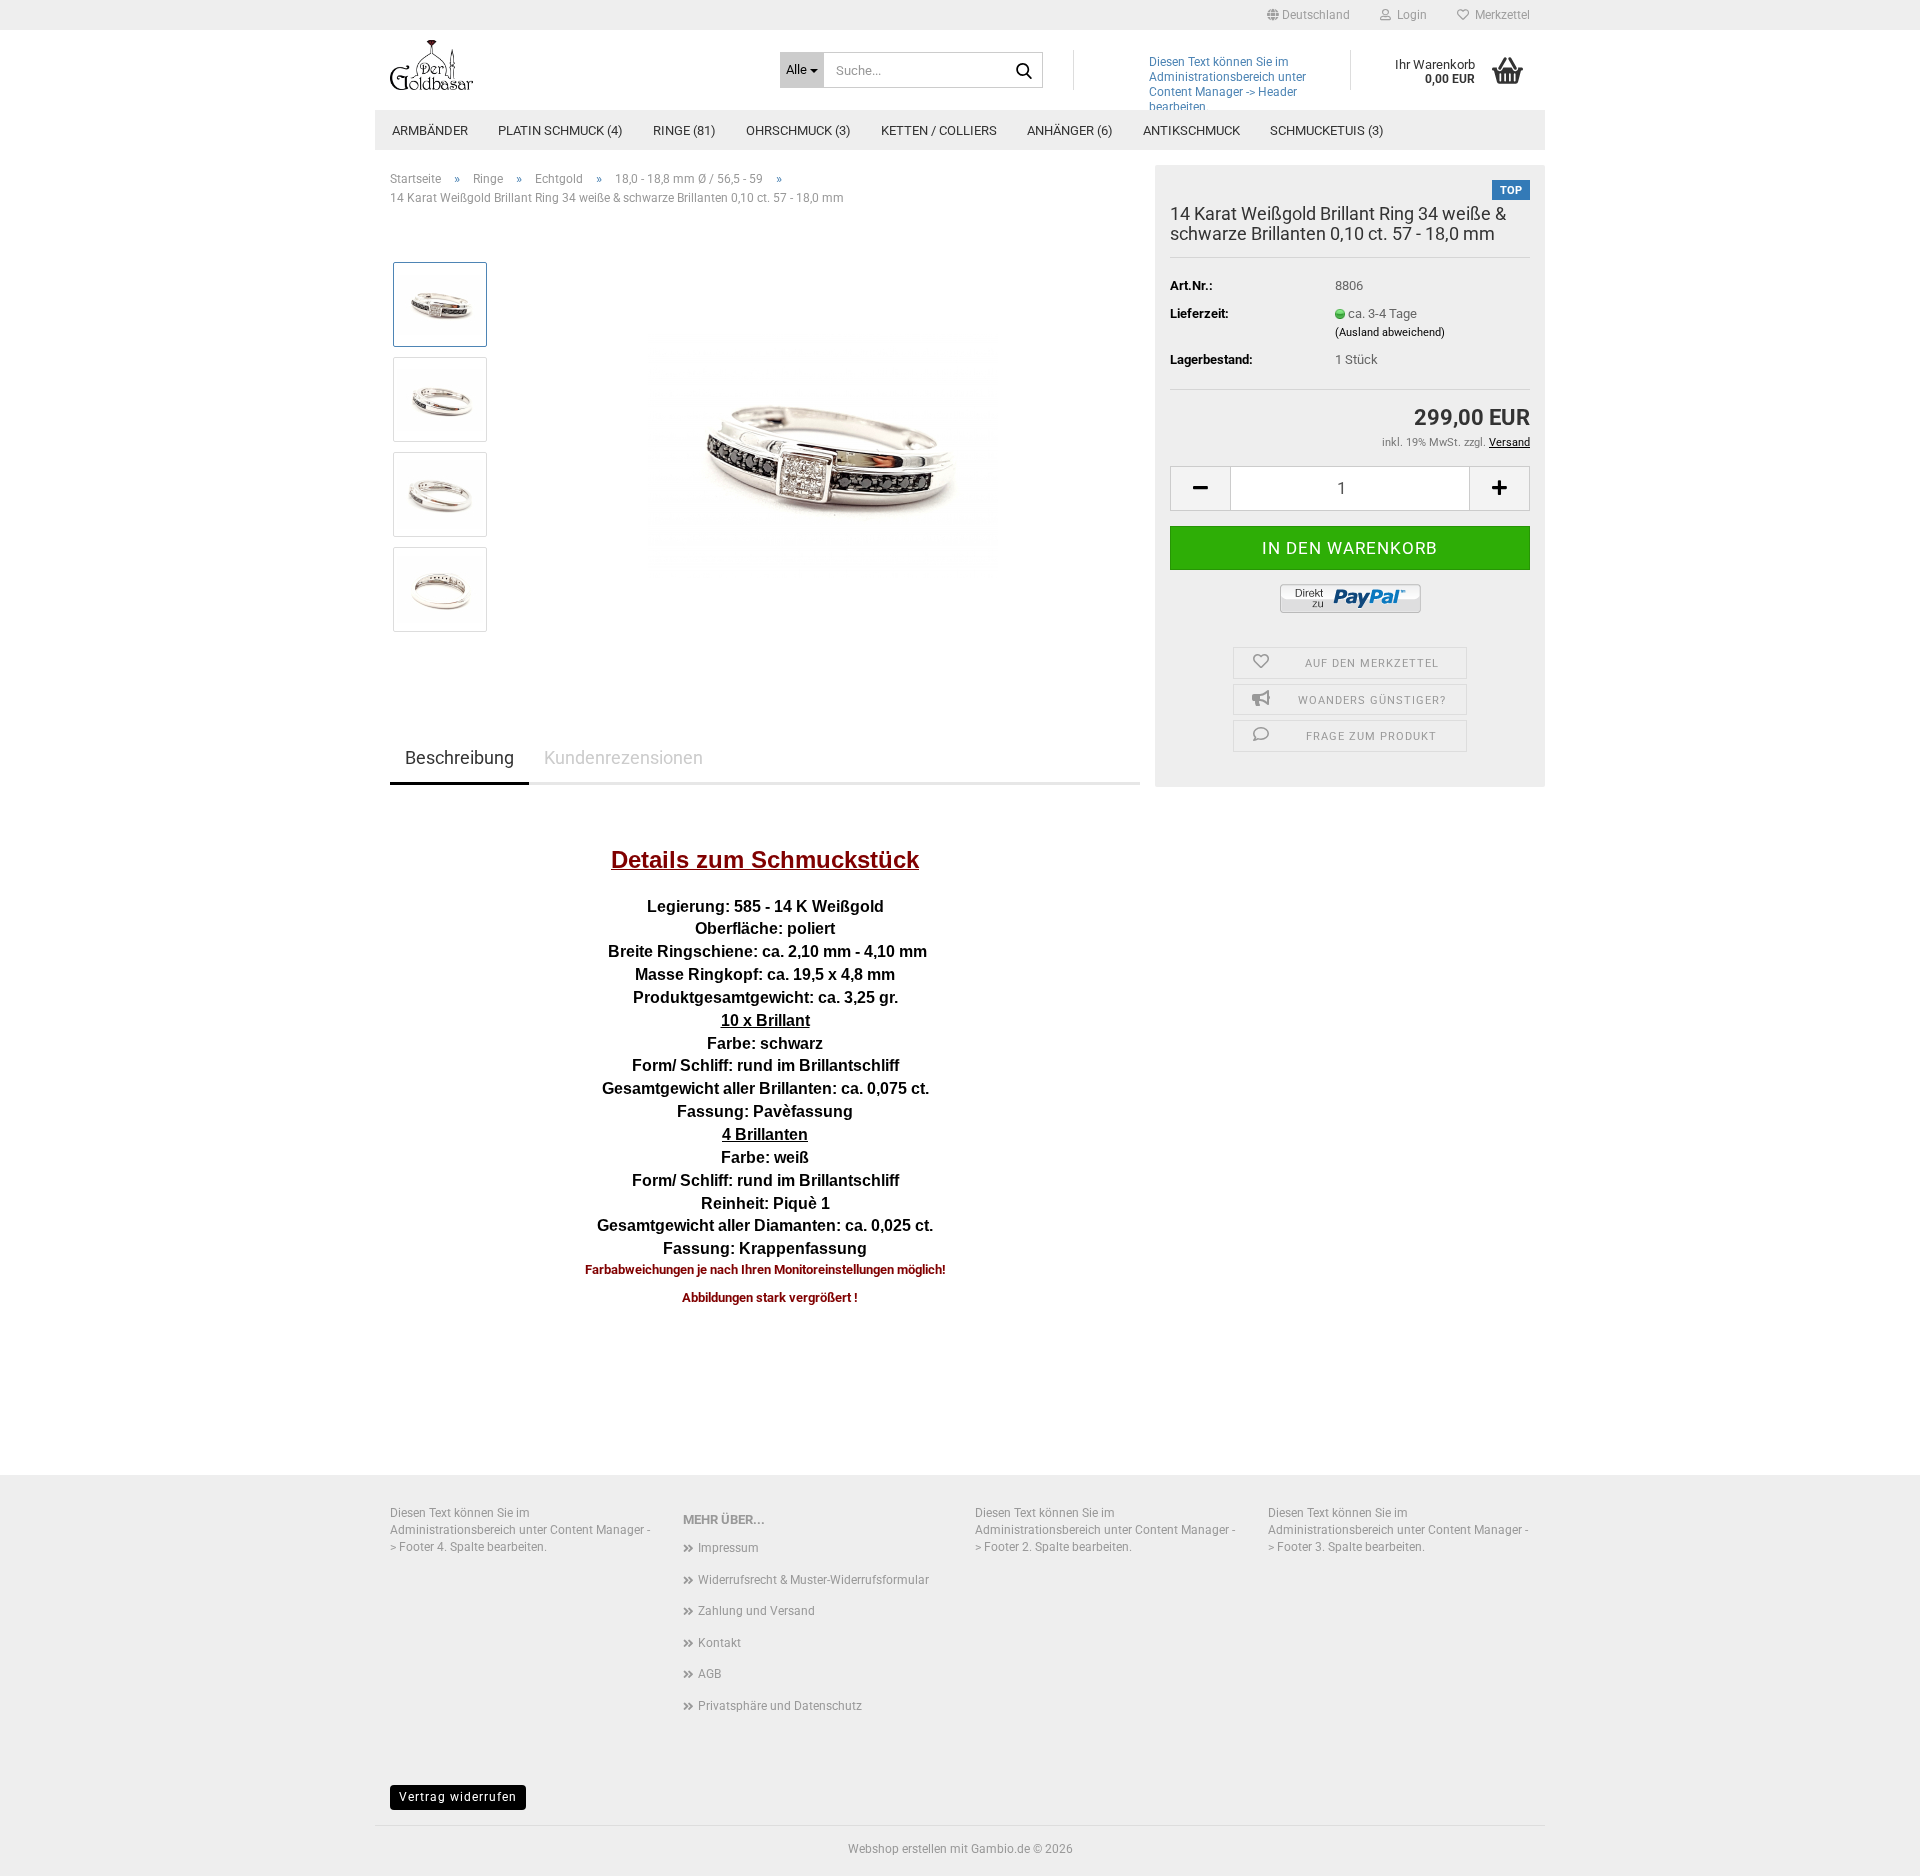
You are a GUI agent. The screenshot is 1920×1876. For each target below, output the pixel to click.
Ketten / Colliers (939, 130)
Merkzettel (1499, 15)
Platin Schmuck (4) (560, 130)
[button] (1308, 15)
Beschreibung (459, 757)
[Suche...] (1024, 71)
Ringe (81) (684, 130)
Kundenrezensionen (623, 757)
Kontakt (719, 1643)
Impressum (728, 1548)
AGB (709, 1674)
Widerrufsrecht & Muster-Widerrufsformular (813, 1580)
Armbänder (430, 130)
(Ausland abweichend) (1390, 332)
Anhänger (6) (1070, 130)
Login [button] (1409, 15)
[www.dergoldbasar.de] (570, 65)
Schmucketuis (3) (1327, 130)
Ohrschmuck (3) (798, 130)
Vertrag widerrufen (458, 1797)
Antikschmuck (1191, 130)
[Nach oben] (1865, 1846)
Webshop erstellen (897, 1849)
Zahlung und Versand (756, 1611)
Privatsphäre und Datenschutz (780, 1706)
